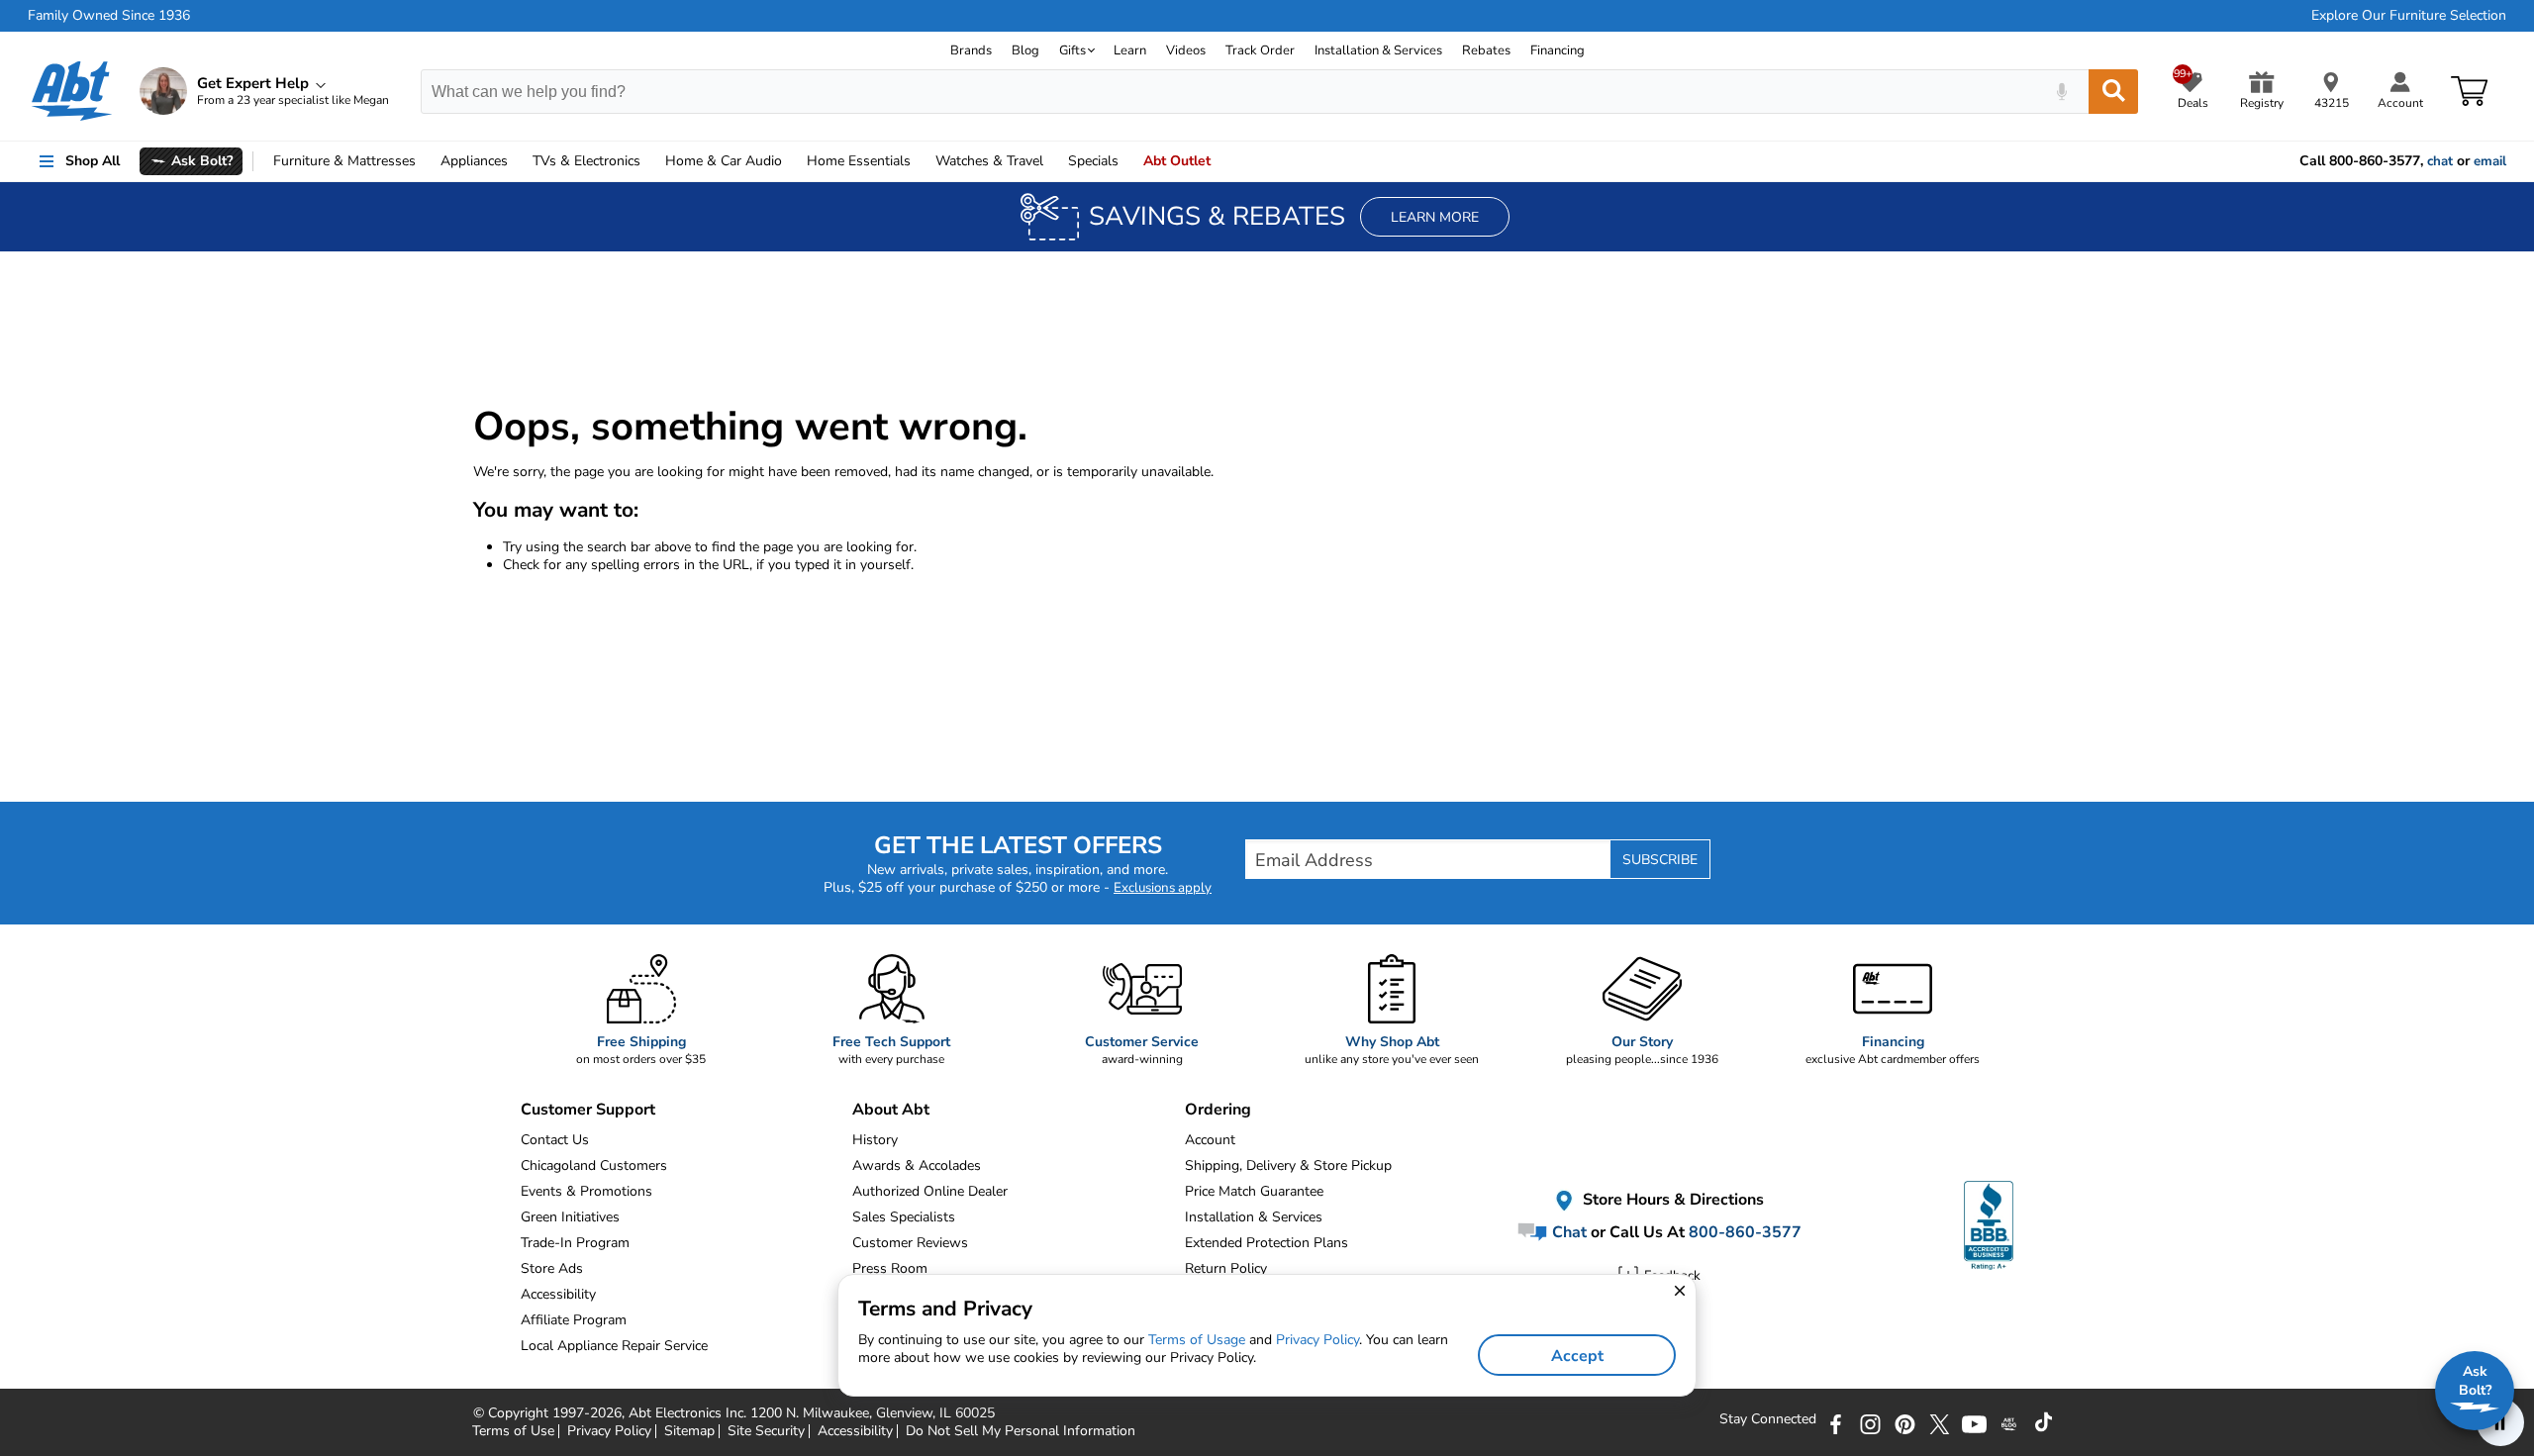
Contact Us (555, 1140)
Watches (989, 161)
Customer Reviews (910, 1243)
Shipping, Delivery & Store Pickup (1288, 1165)
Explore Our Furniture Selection (2409, 16)
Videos (1186, 50)
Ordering (1218, 1110)
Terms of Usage (1197, 1340)
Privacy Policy (1317, 1340)
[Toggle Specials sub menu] (1127, 161)
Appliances (474, 161)
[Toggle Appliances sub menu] (517, 161)
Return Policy (1226, 1268)
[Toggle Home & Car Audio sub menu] (791, 161)
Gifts (1072, 50)
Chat (1567, 1232)
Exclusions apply (1163, 888)
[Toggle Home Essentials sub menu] (920, 161)
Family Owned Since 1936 (109, 16)
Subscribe (1660, 860)
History (875, 1140)
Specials (1093, 161)
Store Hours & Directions (1671, 1200)
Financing (1558, 50)
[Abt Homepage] (72, 91)
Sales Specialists (904, 1217)
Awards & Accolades (917, 1165)
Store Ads (552, 1268)
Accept (1577, 1356)
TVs (586, 161)
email (2490, 161)
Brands (971, 50)
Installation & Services (1378, 50)
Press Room (890, 1268)
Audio (724, 161)
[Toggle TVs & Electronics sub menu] (649, 161)
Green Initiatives (570, 1217)
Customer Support (588, 1110)
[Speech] (2061, 92)
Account (1210, 1140)
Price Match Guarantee (1254, 1191)
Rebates (1486, 50)
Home (859, 161)
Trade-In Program (575, 1243)
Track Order (1260, 50)
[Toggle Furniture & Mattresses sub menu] (425, 161)
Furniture (344, 161)
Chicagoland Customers (594, 1165)
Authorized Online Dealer (930, 1191)
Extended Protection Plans (1267, 1243)
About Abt (891, 1110)
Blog (1025, 50)
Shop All (93, 161)
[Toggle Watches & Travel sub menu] (1052, 161)
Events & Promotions (586, 1191)
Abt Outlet (1177, 161)
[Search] (2113, 92)
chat (2440, 161)
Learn (1130, 50)
